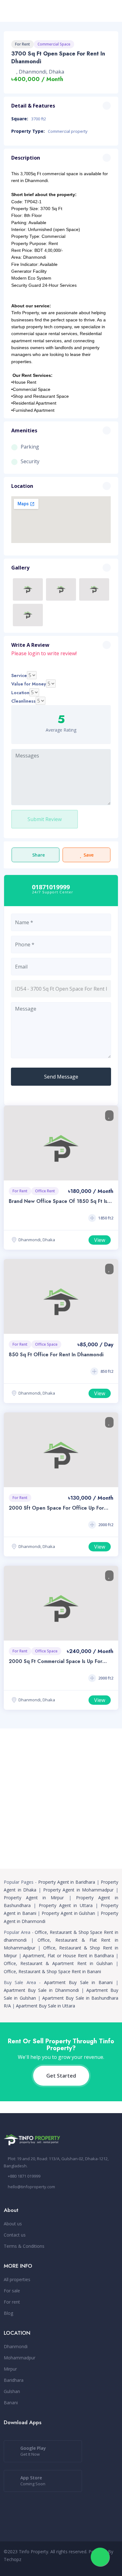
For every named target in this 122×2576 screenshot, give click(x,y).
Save (89, 855)
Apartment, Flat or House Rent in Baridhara (68, 1956)
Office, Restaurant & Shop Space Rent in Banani (52, 1971)
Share (38, 855)
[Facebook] (69, 2566)
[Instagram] (90, 2566)
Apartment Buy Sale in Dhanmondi (41, 1990)
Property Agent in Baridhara (67, 1882)
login (34, 653)
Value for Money (29, 684)
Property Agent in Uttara (66, 1905)
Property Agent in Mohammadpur (79, 1890)
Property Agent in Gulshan (68, 1913)
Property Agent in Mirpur (34, 1898)
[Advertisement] (61, 1799)
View (100, 1240)
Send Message (61, 1077)
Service (19, 675)
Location (20, 693)
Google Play (33, 2451)
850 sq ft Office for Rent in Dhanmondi (56, 1355)
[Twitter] (110, 2566)
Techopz (13, 2559)
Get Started (61, 2076)
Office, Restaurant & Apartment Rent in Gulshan (58, 1963)
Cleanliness (23, 701)
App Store (33, 2481)
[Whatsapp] (79, 2566)
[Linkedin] (100, 2566)
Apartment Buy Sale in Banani (78, 1982)
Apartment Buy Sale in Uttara (46, 2006)
